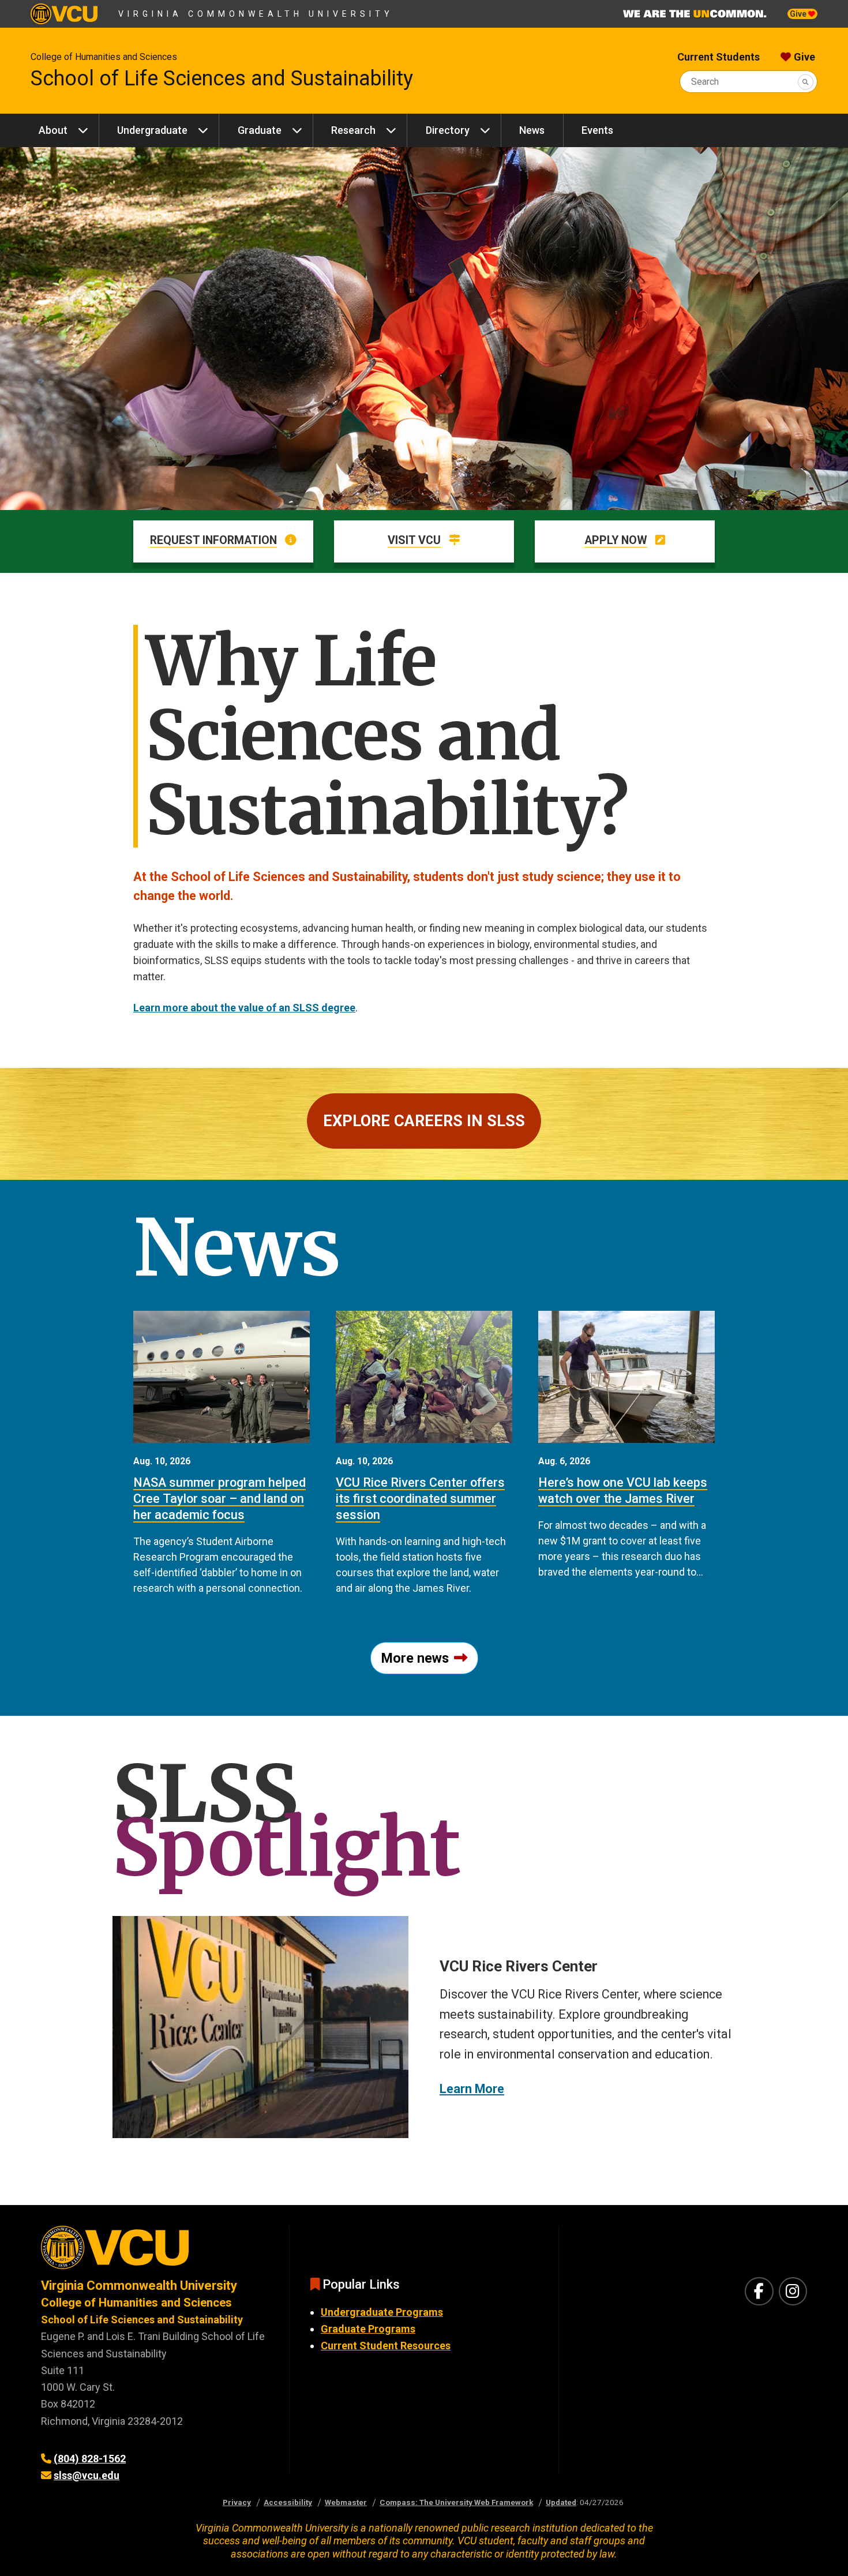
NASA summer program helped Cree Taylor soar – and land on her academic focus (219, 1499)
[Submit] (806, 82)
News (532, 130)
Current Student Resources (386, 2346)
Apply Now (616, 540)
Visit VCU (414, 540)
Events (597, 130)
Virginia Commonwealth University (256, 14)
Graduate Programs (368, 2329)
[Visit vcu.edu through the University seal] (155, 2251)
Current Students (718, 57)
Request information (213, 540)
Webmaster (346, 2502)
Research (353, 130)
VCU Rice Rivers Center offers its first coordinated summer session (420, 1499)
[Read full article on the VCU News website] (222, 1377)
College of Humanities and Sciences (104, 57)
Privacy (237, 2502)
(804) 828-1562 (90, 2459)
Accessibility (288, 2502)
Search (705, 82)
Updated (561, 2502)
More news (415, 1658)
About (53, 130)
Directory (448, 130)
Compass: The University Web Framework (456, 2502)
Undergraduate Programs (382, 2312)
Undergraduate (152, 130)
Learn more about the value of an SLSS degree (244, 1008)
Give (799, 14)
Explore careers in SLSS (424, 1121)
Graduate (260, 130)
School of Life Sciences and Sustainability (222, 78)
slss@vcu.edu (87, 2475)
